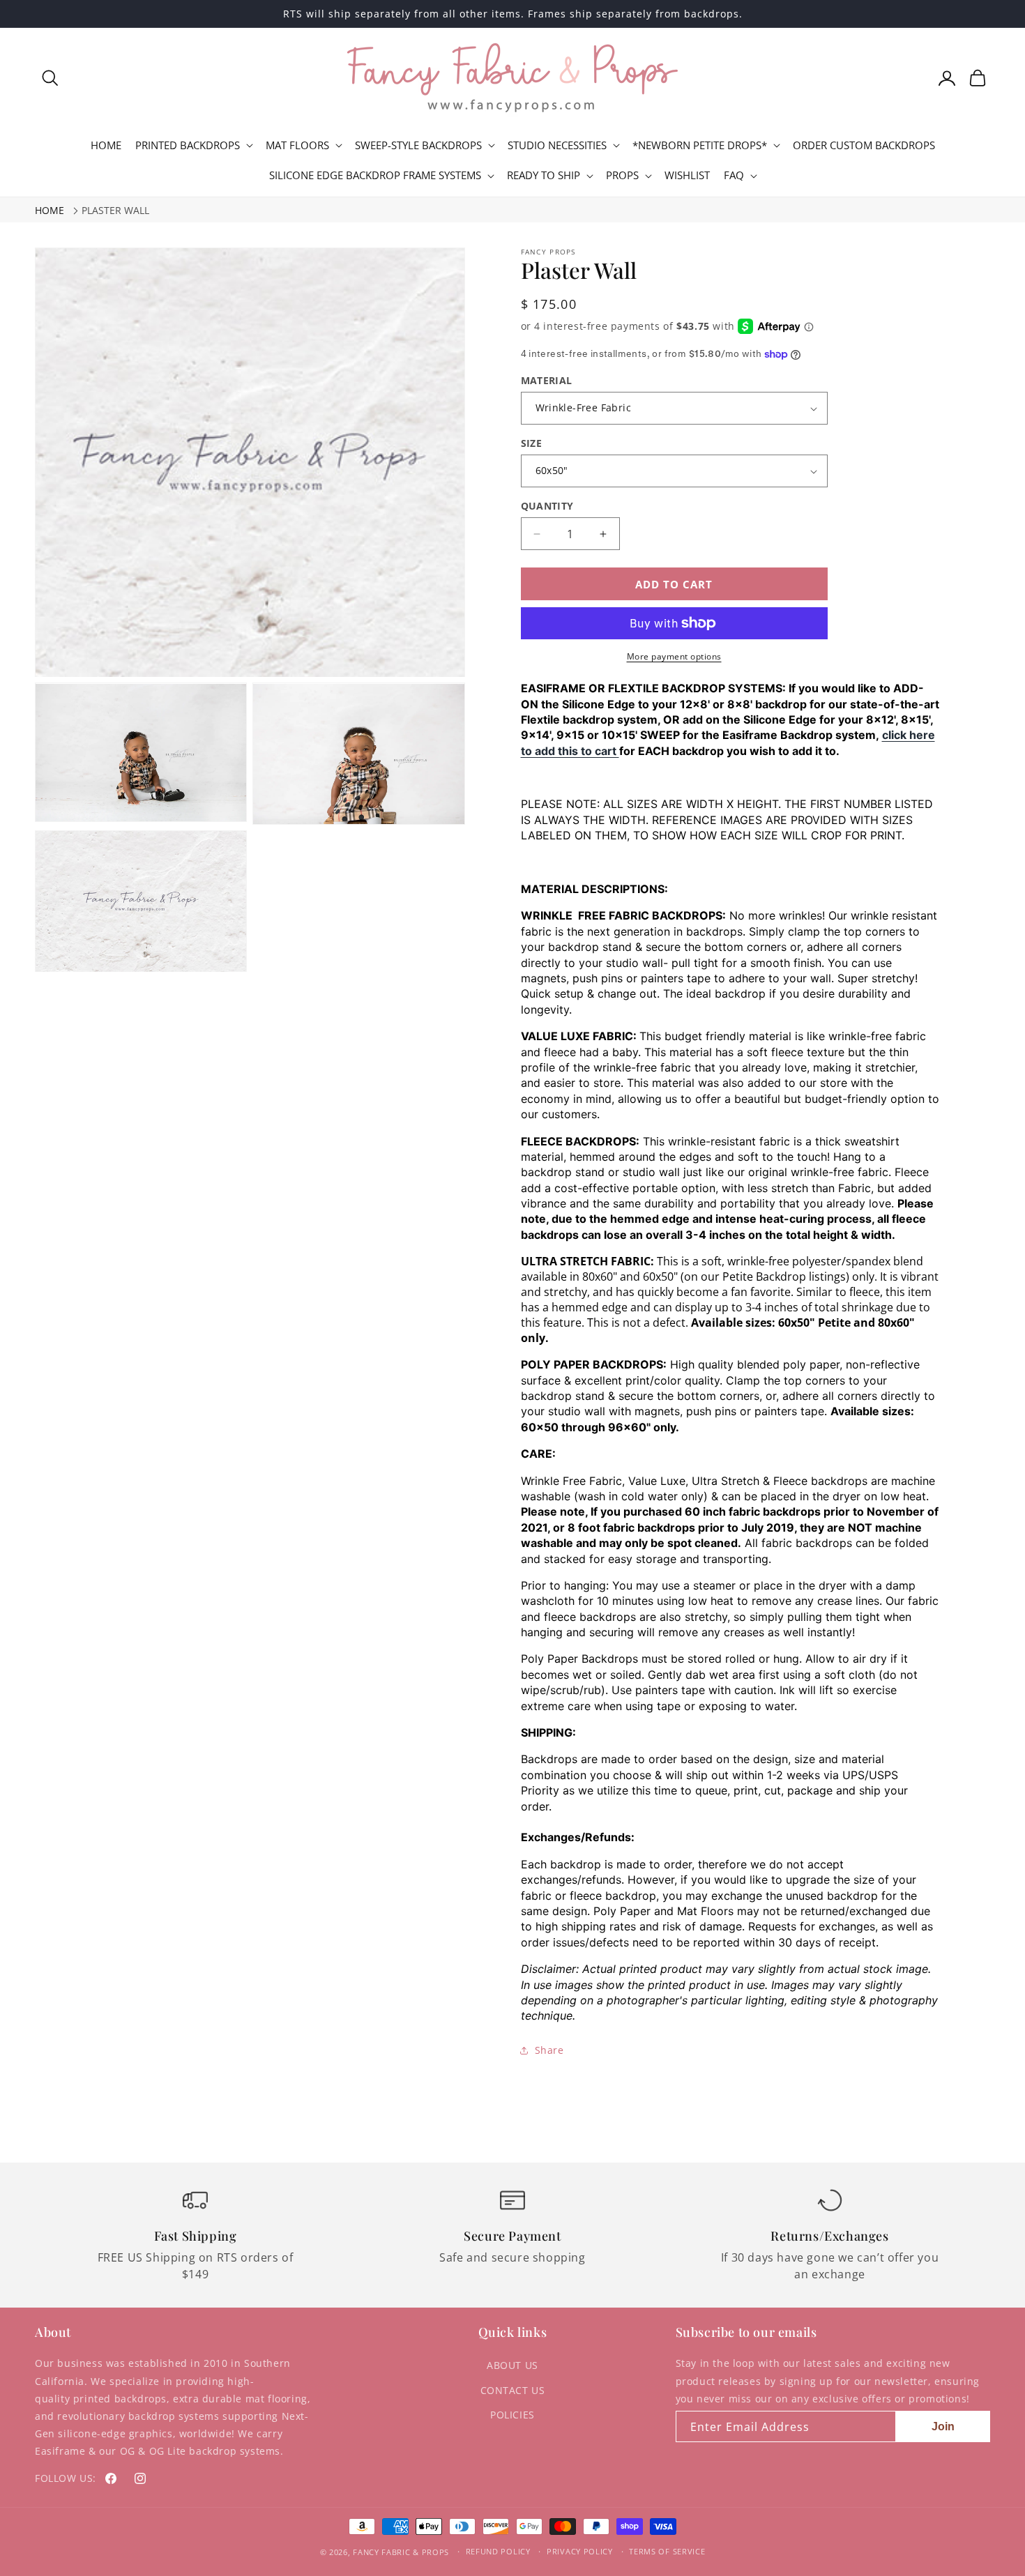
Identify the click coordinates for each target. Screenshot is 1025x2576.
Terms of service (667, 2551)
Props (622, 175)
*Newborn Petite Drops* (700, 145)
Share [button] (549, 2050)
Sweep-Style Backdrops (418, 145)
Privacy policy (580, 2551)
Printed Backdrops (188, 145)
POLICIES (512, 2415)
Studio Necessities (557, 145)
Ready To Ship (544, 175)
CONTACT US (513, 2390)
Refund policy (498, 2551)
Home (50, 210)
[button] (50, 78)
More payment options (674, 656)
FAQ (734, 175)
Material (547, 380)
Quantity (547, 506)
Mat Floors (297, 145)
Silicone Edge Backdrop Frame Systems (375, 175)
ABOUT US (512, 2365)
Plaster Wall (115, 210)
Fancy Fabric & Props (401, 2552)
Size (532, 443)
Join (943, 2426)
